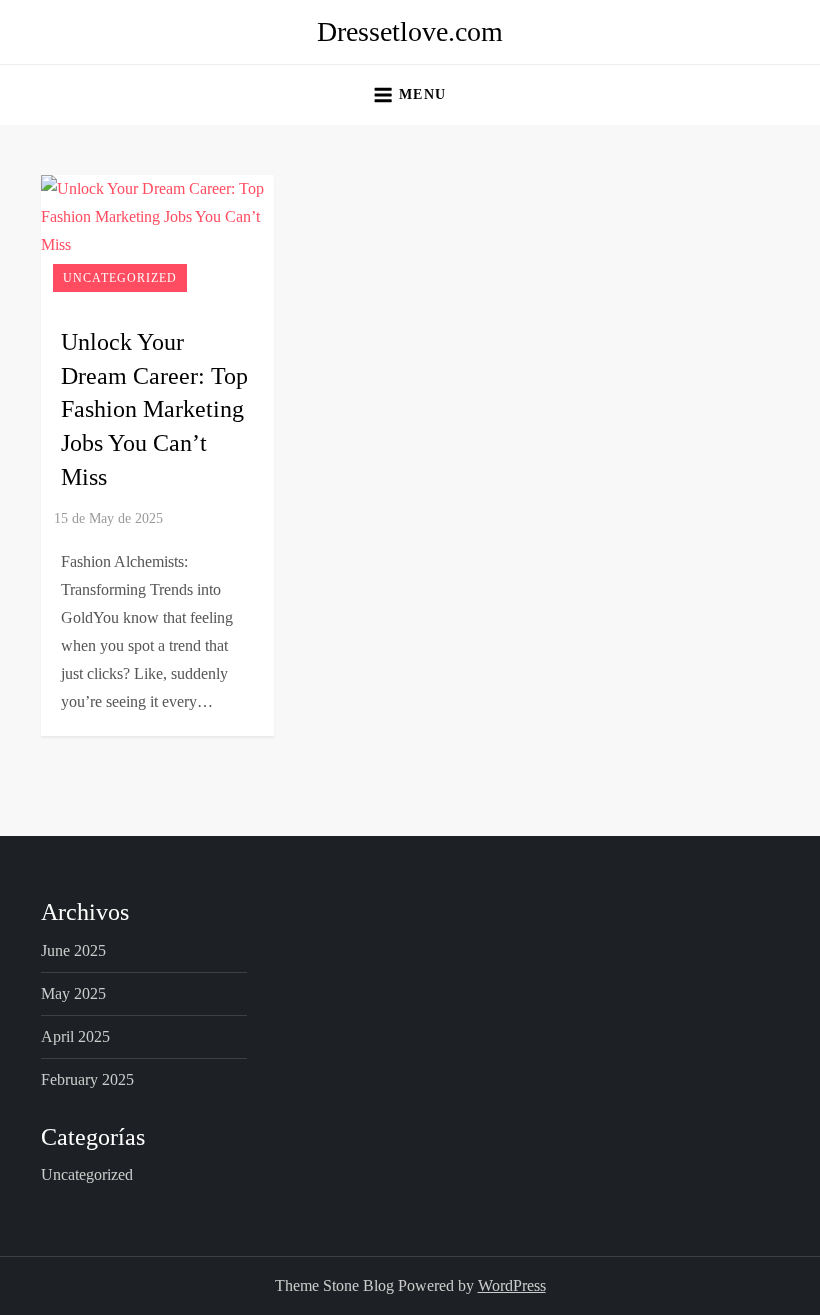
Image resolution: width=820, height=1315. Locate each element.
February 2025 (87, 1079)
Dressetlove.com (410, 31)
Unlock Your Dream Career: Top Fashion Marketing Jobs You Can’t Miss (154, 409)
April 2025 (75, 1036)
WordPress (512, 1285)
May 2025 (73, 993)
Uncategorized (120, 278)
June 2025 (73, 950)
